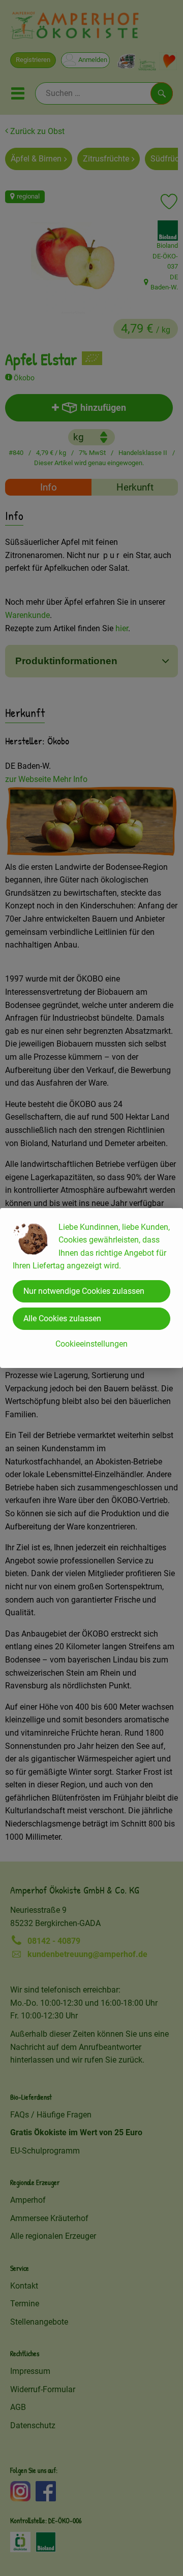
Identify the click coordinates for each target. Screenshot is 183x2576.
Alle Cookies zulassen (62, 1318)
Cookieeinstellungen (91, 1344)
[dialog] (91, 1288)
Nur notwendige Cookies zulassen (84, 1291)
